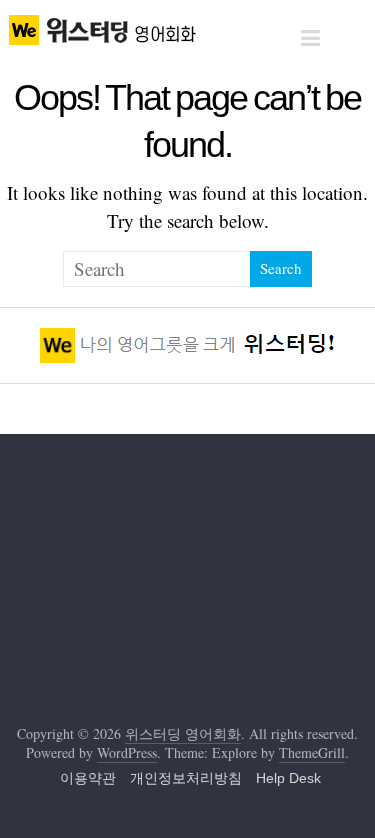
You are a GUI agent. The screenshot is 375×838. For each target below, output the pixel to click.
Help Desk (288, 778)
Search (281, 268)
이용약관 (88, 778)
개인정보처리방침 (186, 778)
